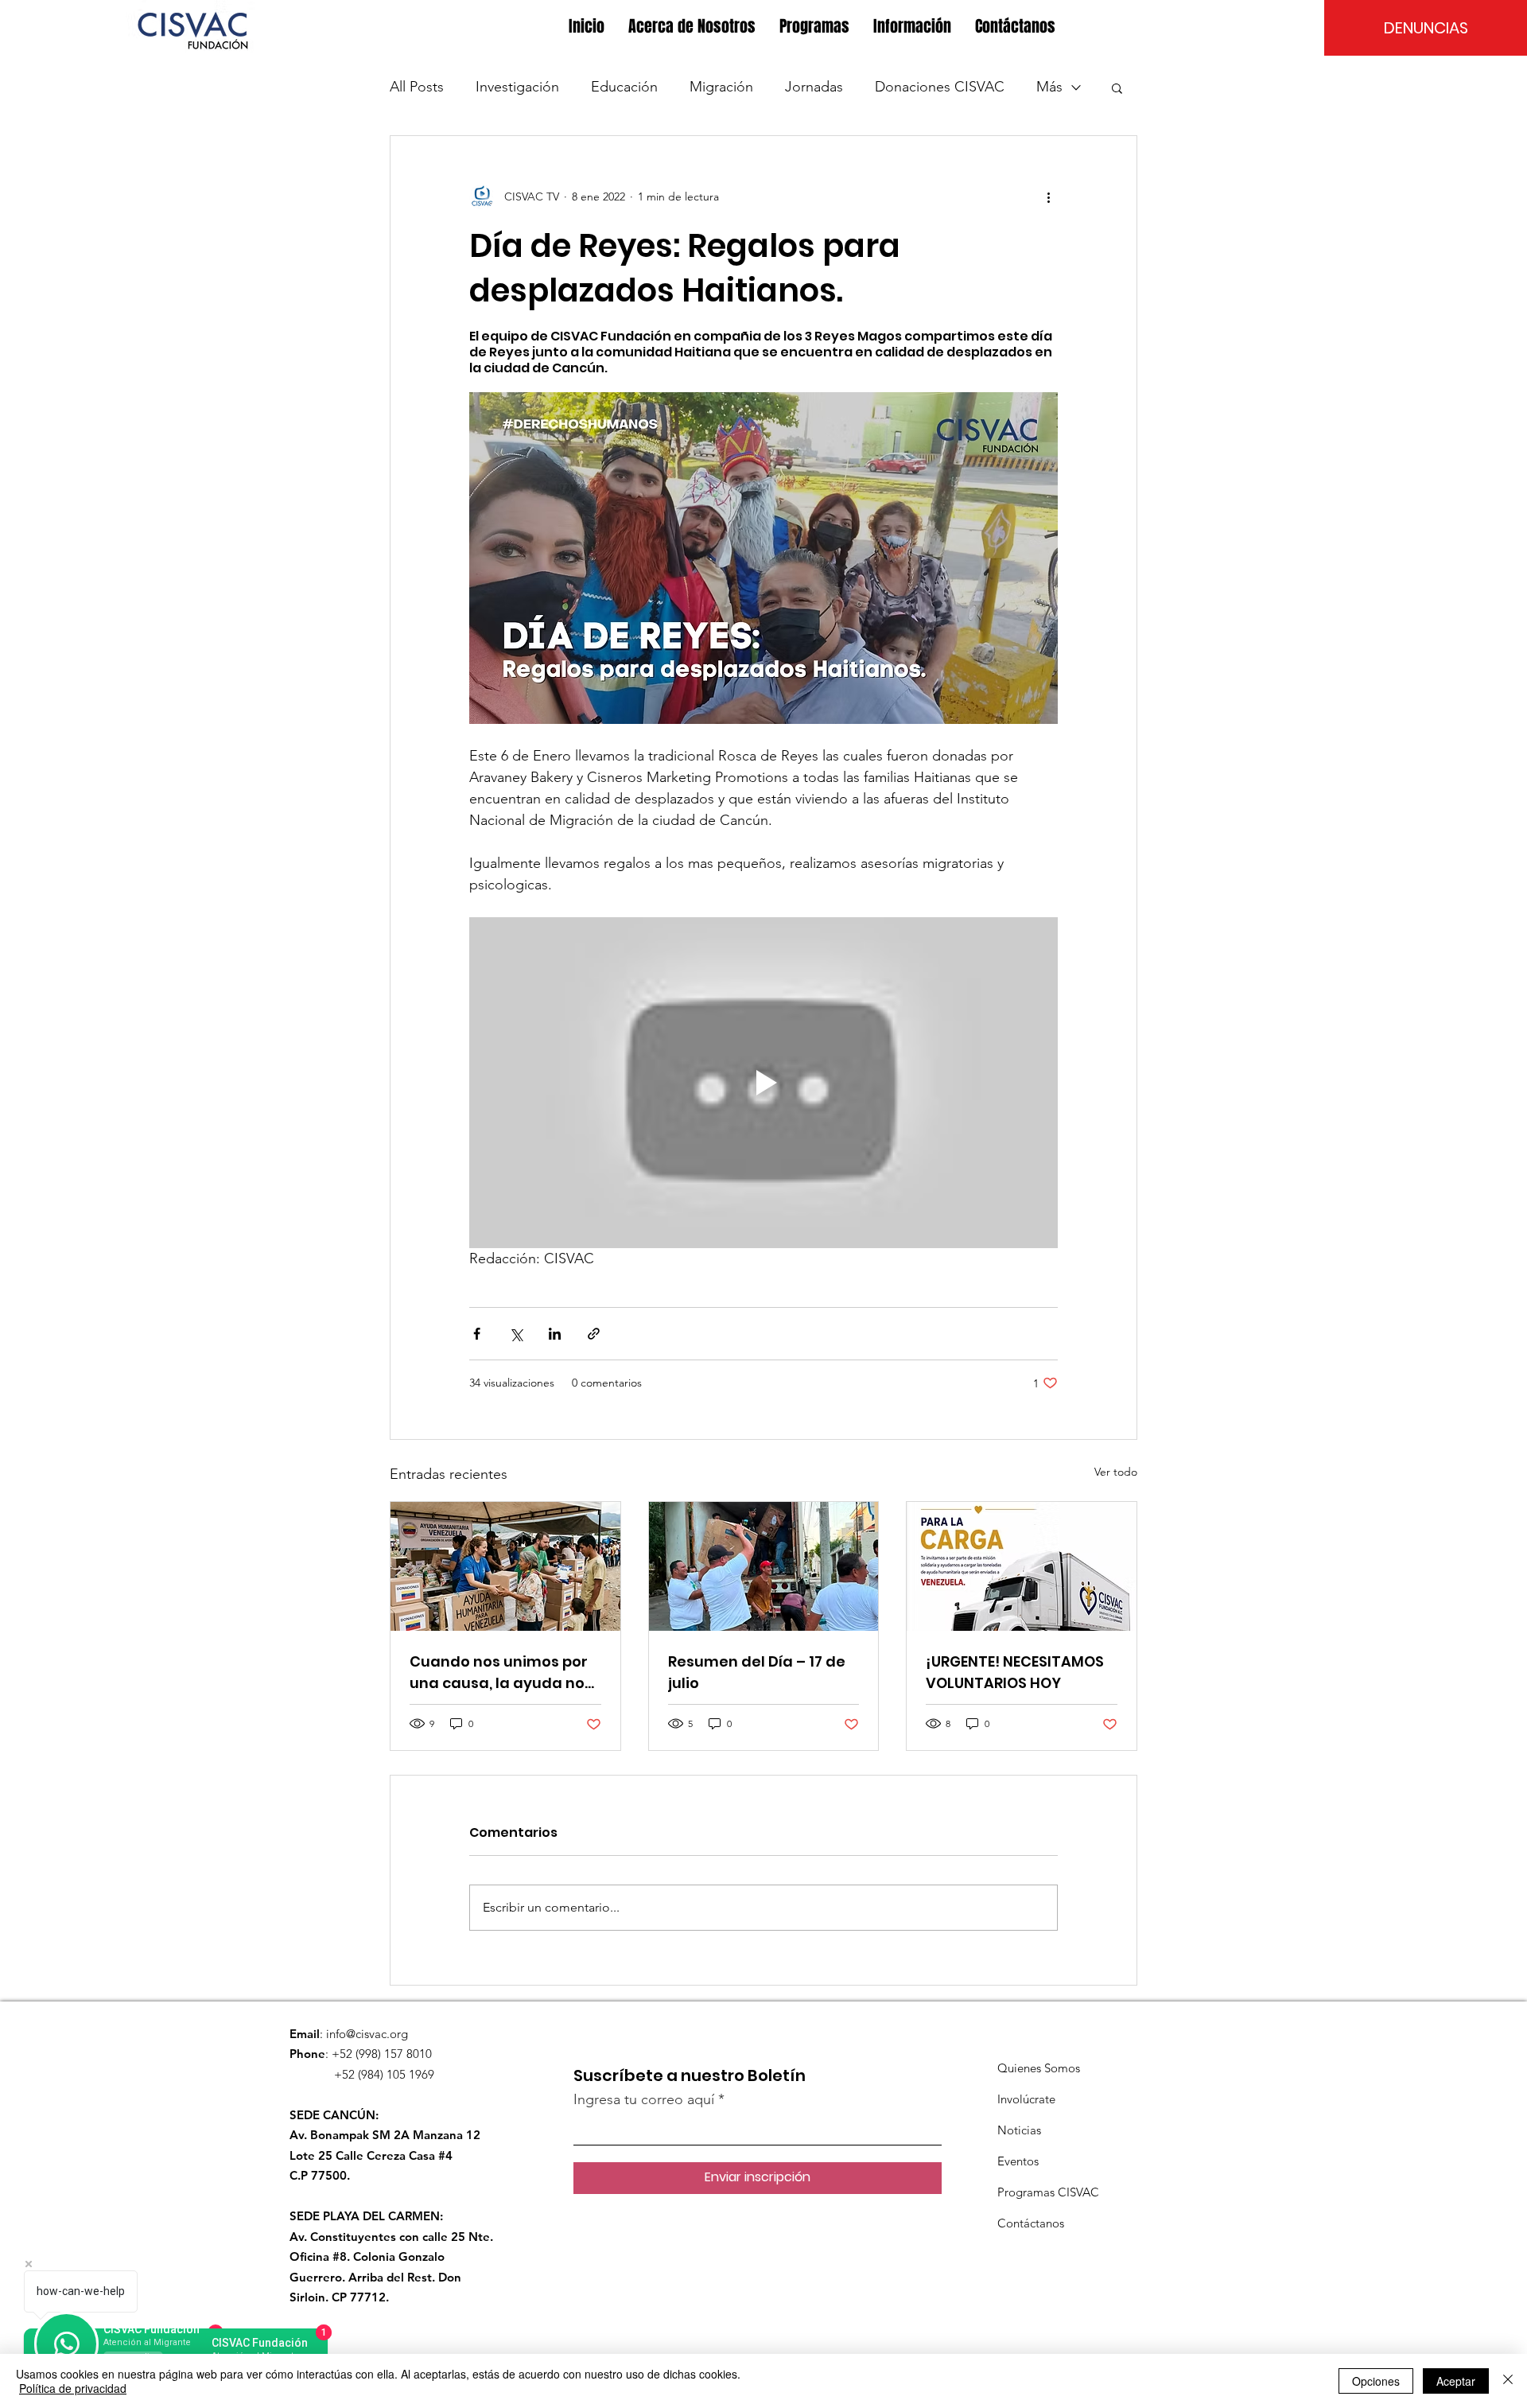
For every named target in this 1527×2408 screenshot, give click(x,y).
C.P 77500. (320, 2175)
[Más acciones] (1048, 196)
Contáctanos (1031, 2223)
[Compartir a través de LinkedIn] (555, 1334)
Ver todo (1116, 1472)
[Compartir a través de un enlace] (594, 1334)
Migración (721, 87)
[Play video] (763, 1083)
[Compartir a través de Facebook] (477, 1334)
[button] (692, 27)
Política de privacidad (73, 2388)
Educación (624, 87)
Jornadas (814, 87)
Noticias (1019, 2130)
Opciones (1376, 2381)
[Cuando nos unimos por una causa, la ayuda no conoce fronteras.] (505, 1566)
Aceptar (1456, 2381)
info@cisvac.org (367, 2034)
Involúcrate (1026, 2099)
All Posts (417, 87)
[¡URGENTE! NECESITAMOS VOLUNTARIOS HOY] (1022, 1566)
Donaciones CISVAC (940, 87)
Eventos (1018, 2161)
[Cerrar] (1508, 2381)
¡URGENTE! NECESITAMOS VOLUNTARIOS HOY (1015, 1672)
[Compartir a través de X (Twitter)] (516, 1334)
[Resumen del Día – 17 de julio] (764, 1566)
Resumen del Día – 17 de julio (757, 1672)
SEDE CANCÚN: (334, 2115)
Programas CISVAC (1048, 2192)
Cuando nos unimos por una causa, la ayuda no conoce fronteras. (499, 1673)
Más (1049, 87)
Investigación (517, 87)
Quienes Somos (1039, 2068)
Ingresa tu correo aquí (644, 2099)
